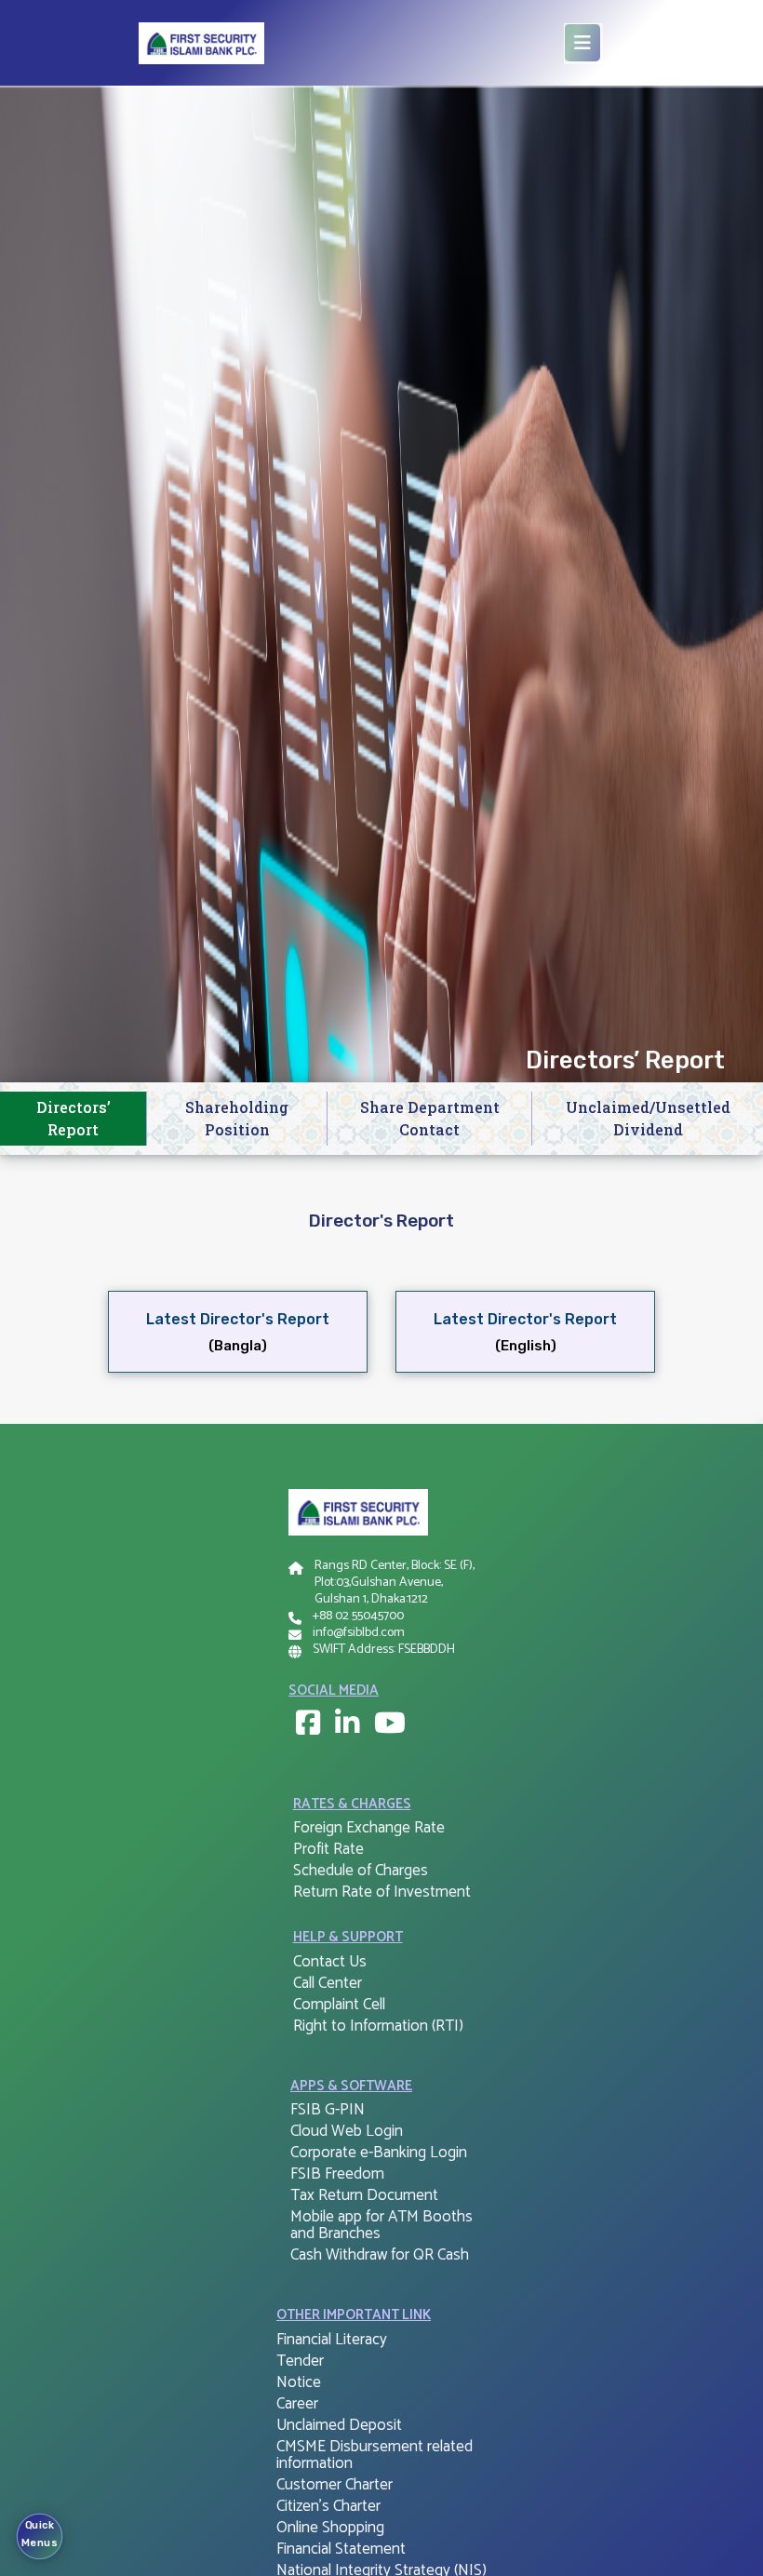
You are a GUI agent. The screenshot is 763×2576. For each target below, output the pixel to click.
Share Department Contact (430, 1118)
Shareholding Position (237, 1118)
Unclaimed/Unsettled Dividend (648, 1118)
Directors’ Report (74, 1118)
